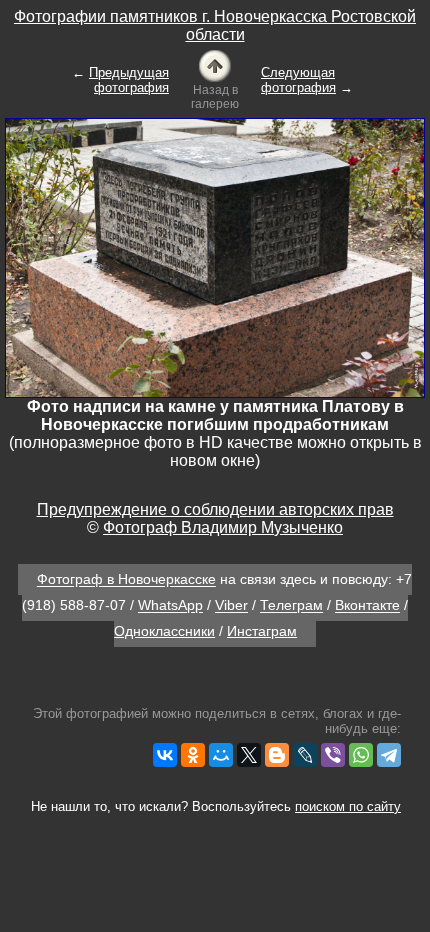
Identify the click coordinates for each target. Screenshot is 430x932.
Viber (231, 606)
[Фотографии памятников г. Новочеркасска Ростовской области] (215, 64)
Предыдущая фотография (129, 80)
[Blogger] (277, 755)
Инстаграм (262, 631)
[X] (249, 755)
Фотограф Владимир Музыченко (223, 527)
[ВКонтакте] (165, 755)
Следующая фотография (298, 80)
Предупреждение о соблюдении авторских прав (215, 509)
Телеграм (291, 606)
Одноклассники (164, 631)
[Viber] (333, 755)
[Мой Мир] (221, 755)
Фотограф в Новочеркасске (126, 580)
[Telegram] (389, 755)
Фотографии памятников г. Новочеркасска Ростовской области (215, 25)
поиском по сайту (348, 806)
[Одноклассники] (193, 755)
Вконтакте (367, 606)
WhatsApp (170, 606)
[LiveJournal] (305, 755)
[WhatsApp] (361, 755)
